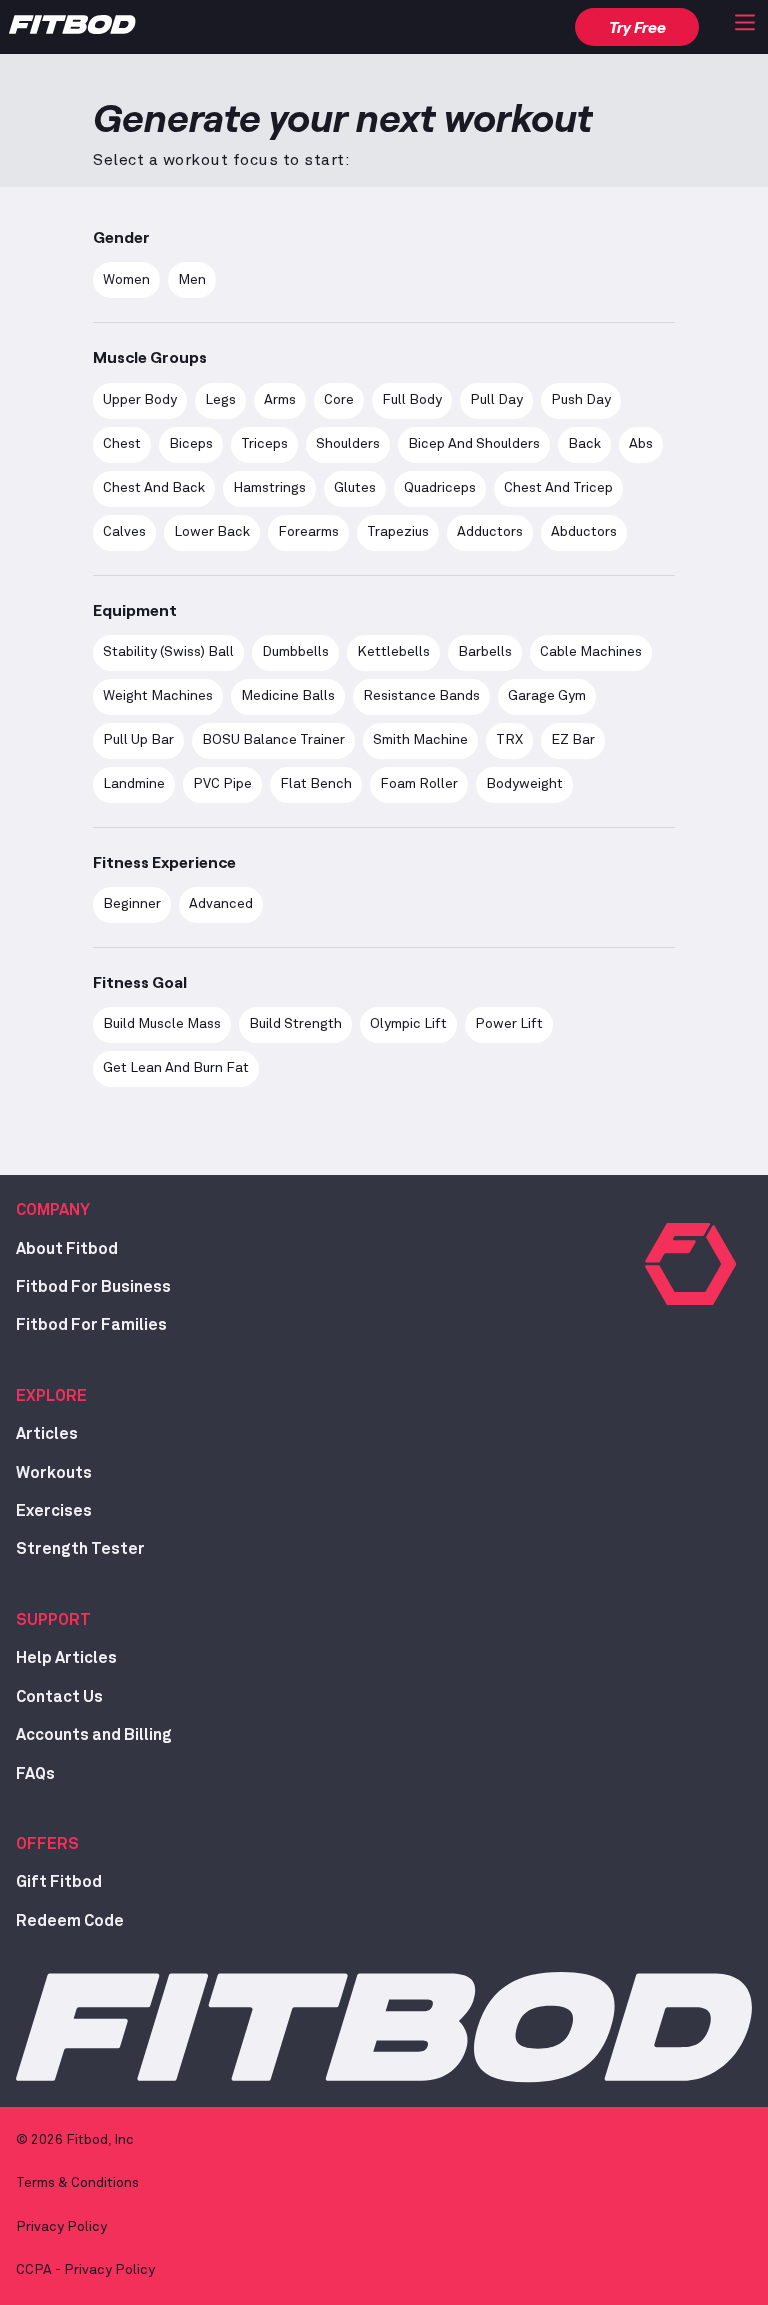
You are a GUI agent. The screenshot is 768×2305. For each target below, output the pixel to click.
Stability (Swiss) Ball (168, 652)
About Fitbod (67, 1249)
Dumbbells (295, 652)
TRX (509, 740)
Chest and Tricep (558, 488)
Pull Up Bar (138, 740)
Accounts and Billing (94, 1735)
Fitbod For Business (93, 1287)
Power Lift (509, 1024)
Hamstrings (269, 488)
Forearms (308, 532)
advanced (221, 904)
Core (339, 400)
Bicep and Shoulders (474, 444)
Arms (280, 400)
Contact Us (59, 1697)
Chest (122, 444)
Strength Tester (80, 1549)
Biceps (191, 444)
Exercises (54, 1511)
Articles (47, 1434)
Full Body (412, 400)
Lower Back (212, 532)
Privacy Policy (61, 2227)
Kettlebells (393, 652)
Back (584, 444)
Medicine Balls (288, 696)
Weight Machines (158, 696)
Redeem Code (70, 1921)
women (126, 280)
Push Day (581, 400)
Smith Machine (420, 740)
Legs (220, 400)
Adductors (490, 532)
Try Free (637, 26)
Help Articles (66, 1658)
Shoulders (348, 444)
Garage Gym (547, 696)
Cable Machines (591, 652)
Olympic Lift (408, 1024)
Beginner (132, 904)
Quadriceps (440, 488)
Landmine (134, 784)
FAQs (35, 1774)
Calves (124, 532)
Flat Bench (316, 784)
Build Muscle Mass (162, 1024)
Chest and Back (154, 488)
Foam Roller (419, 784)
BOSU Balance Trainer (273, 740)
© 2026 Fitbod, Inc (75, 2140)
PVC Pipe (222, 784)
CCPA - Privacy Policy (85, 2270)
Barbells (485, 652)
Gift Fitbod (59, 1882)
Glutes (355, 488)
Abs (641, 444)
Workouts (54, 1473)
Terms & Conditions (77, 2183)
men (192, 280)
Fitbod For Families (91, 1325)
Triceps (264, 444)
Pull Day (496, 400)
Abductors (584, 532)
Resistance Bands (421, 696)
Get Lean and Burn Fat (176, 1068)
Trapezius (398, 532)
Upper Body (140, 400)
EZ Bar (573, 740)
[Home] (72, 28)
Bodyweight (524, 784)
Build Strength (295, 1024)
